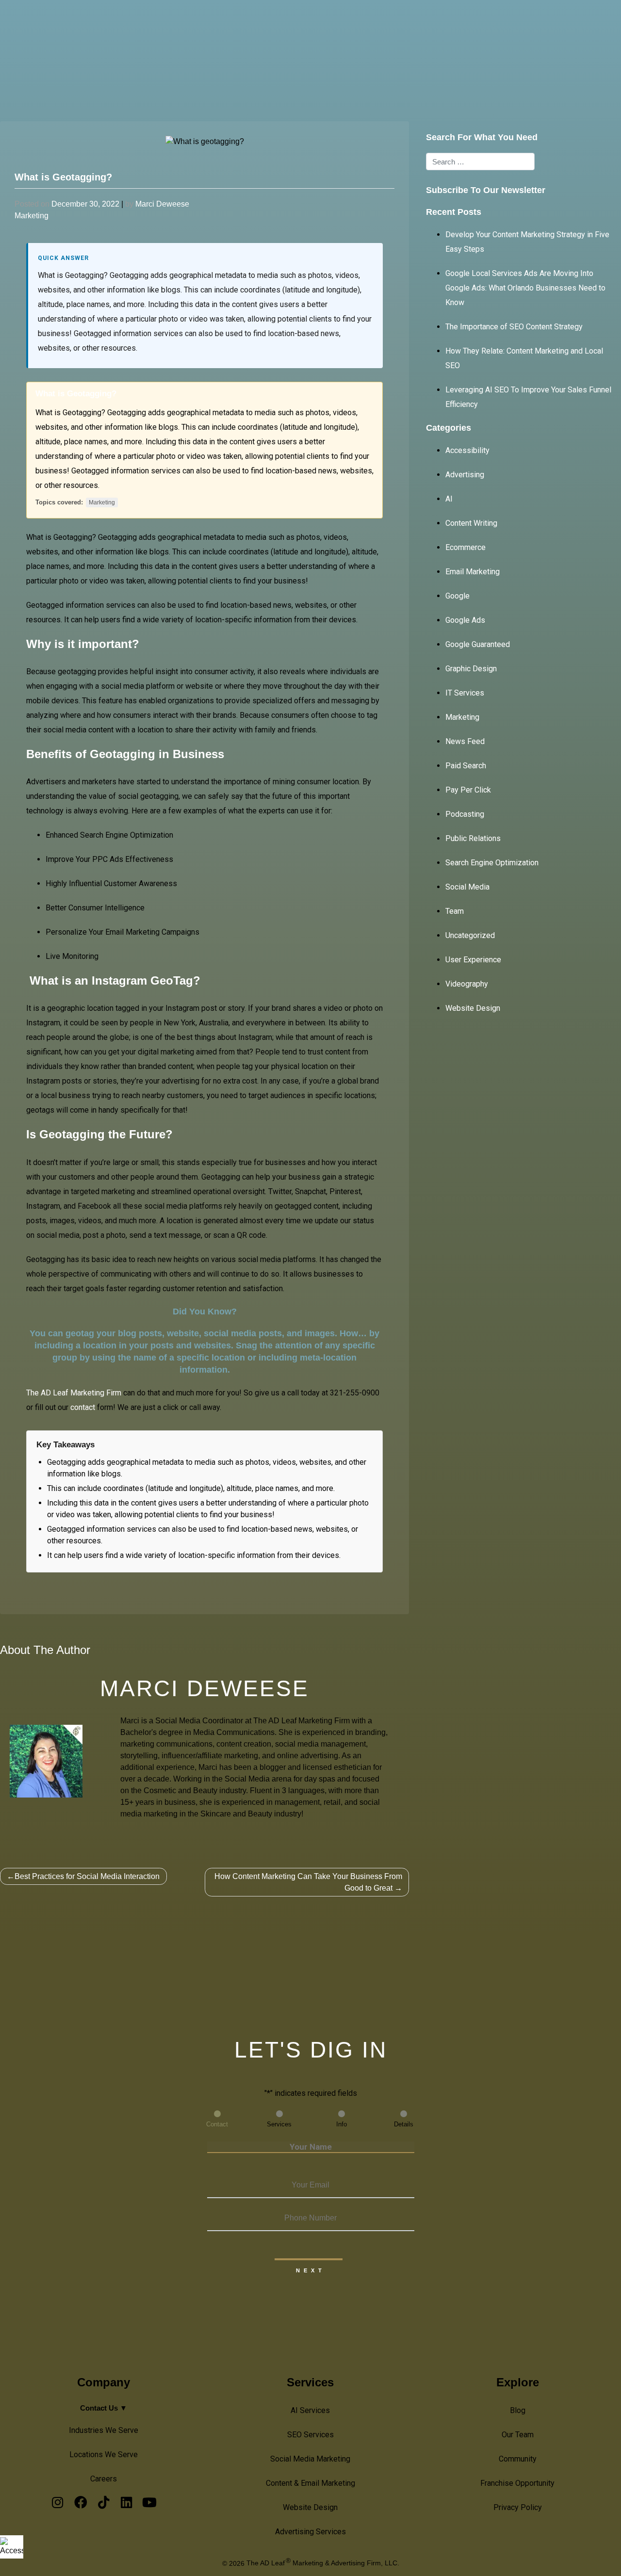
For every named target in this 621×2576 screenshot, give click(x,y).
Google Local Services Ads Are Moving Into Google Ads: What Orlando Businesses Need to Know (525, 288)
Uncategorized (470, 935)
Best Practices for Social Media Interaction (87, 1876)
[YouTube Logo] (149, 2505)
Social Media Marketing (310, 2459)
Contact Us (578, 24)
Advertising (465, 475)
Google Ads (465, 620)
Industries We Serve (104, 2430)
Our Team (518, 2435)
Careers (104, 2479)
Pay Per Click (468, 790)
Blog (518, 2410)
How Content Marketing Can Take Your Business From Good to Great (308, 1882)
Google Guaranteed (478, 644)
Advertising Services (310, 2532)
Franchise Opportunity (517, 2483)
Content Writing (471, 523)
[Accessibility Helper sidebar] (12, 2547)
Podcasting (465, 814)
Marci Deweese (162, 204)
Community (518, 2459)
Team (455, 911)
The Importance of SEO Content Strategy (514, 327)
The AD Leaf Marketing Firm (74, 1393)
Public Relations (473, 838)
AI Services (278, 24)
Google (458, 596)
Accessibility (467, 450)
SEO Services (310, 2435)
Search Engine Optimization (492, 863)
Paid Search (466, 766)
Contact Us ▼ (104, 2408)
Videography (467, 984)
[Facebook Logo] (80, 2505)
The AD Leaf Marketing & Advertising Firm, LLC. (323, 2563)
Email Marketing (473, 572)
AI (449, 499)
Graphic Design (471, 669)
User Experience (473, 960)
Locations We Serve (104, 2454)
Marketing (32, 216)
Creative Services (341, 24)
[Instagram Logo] (57, 2505)
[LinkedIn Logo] (126, 2505)
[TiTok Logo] (104, 2505)
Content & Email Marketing (310, 2483)
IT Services (465, 693)
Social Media (467, 887)
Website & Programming (426, 24)
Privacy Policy (518, 2507)
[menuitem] (281, 24)
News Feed (465, 741)
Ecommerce (466, 547)
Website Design (473, 1008)
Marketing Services (514, 24)
